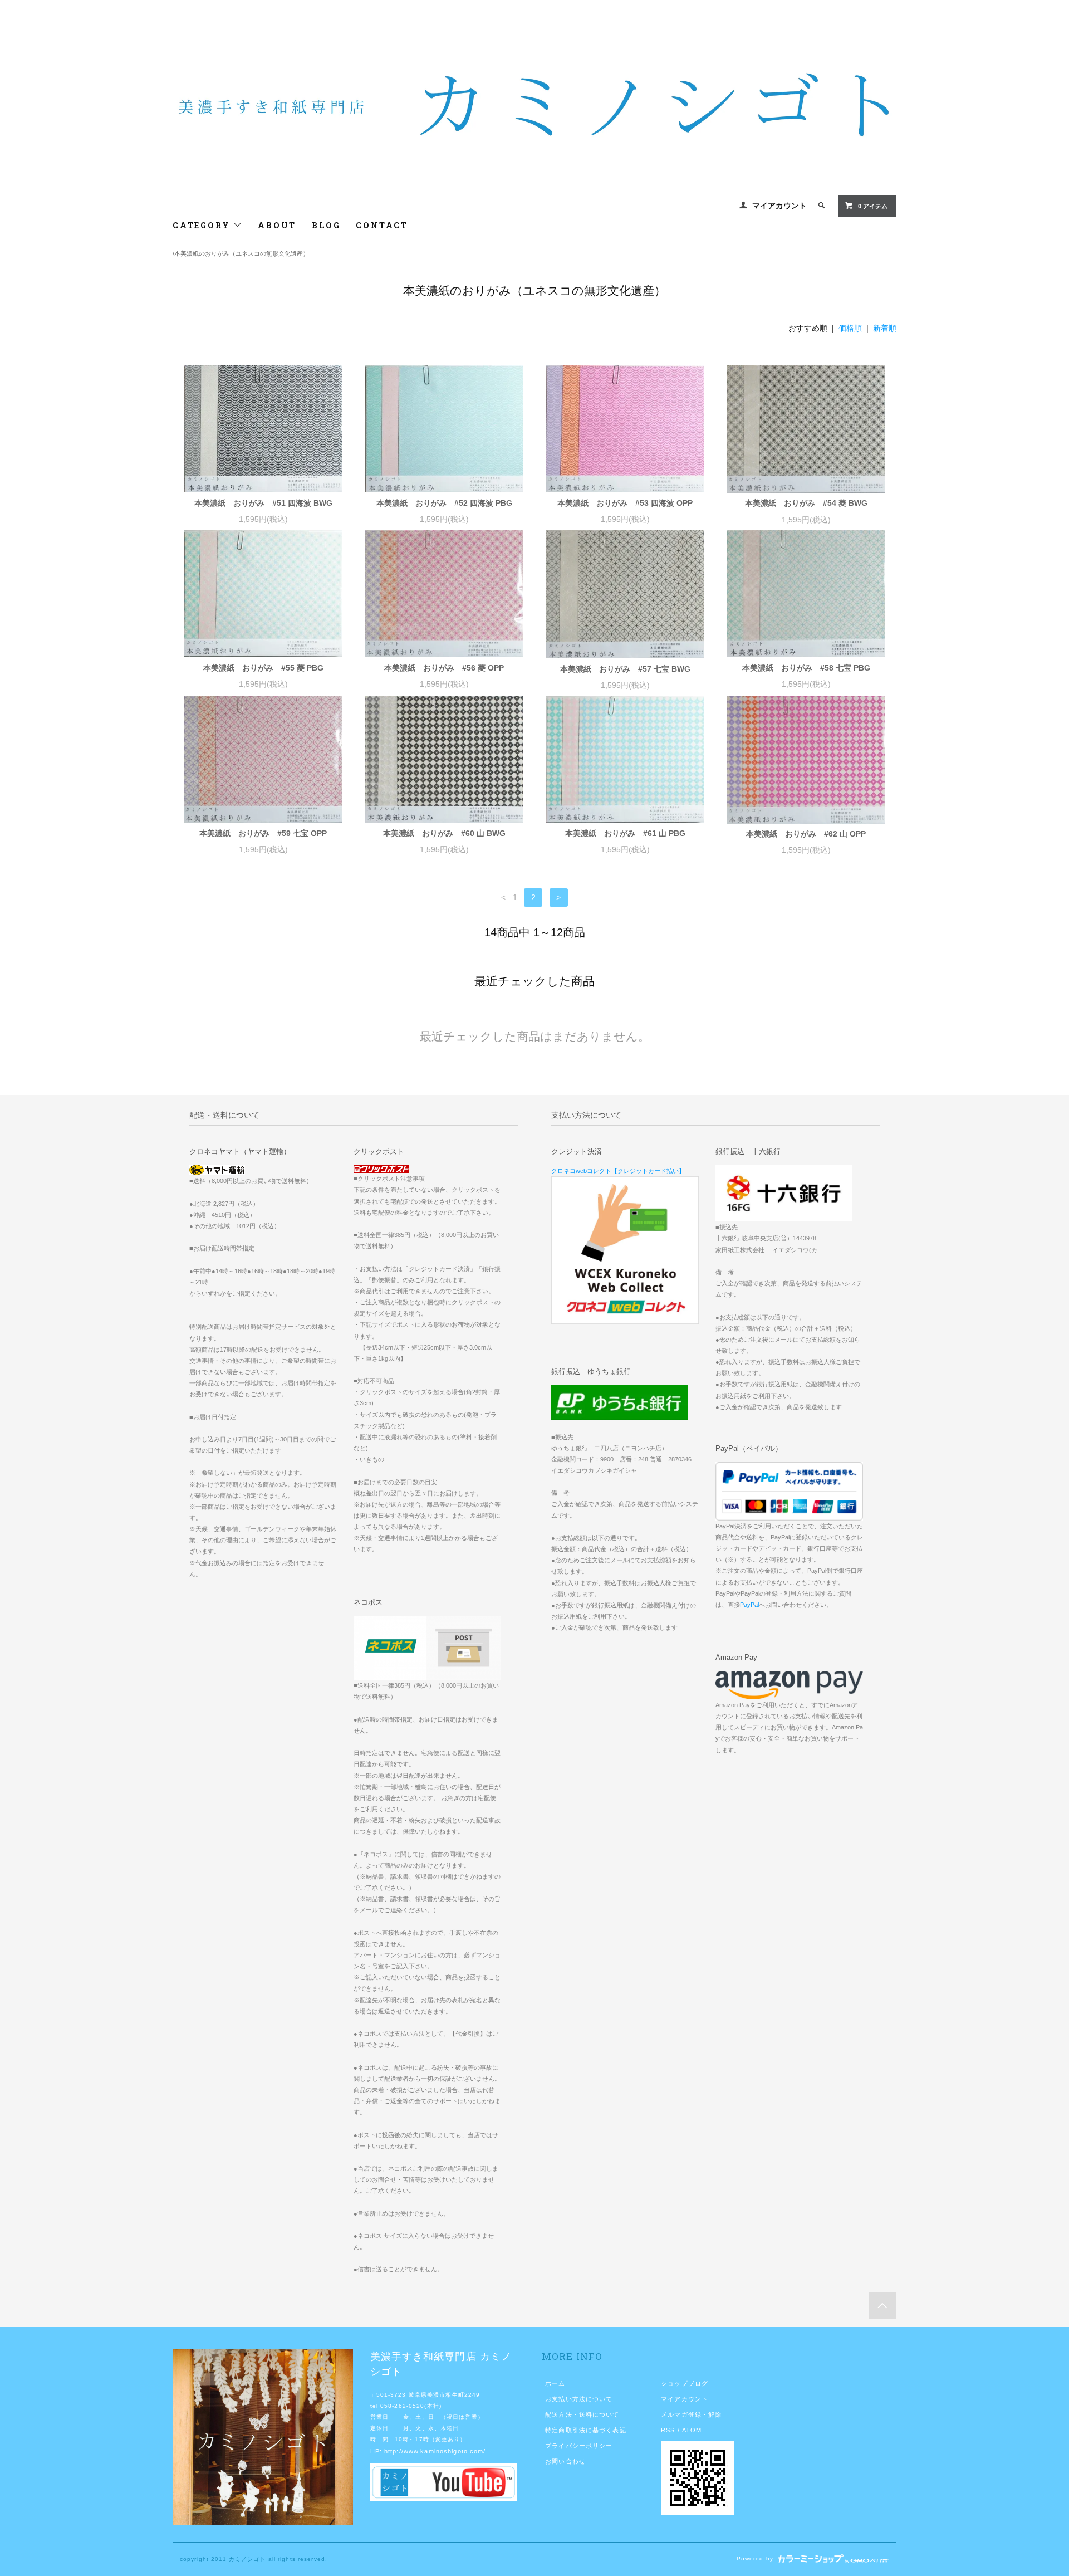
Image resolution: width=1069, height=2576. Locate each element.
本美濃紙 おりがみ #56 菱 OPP (444, 668)
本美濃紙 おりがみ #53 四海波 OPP (625, 503)
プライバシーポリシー (579, 2446)
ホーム (555, 2383)
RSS (668, 2430)
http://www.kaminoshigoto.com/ (435, 2451)
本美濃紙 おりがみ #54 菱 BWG (806, 503)
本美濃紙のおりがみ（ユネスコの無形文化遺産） (242, 253)
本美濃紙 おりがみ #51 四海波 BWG (263, 503)
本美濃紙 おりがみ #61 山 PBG (625, 833)
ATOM (692, 2430)
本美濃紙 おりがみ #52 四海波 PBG (444, 503)
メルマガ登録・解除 (691, 2414)
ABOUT (277, 225)
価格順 (850, 328)
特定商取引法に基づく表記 (585, 2430)
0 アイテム (873, 206)
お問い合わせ (565, 2461)
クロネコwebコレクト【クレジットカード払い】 (618, 1171)
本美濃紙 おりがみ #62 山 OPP (806, 834)
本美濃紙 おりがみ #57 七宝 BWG (625, 669)
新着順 (885, 328)
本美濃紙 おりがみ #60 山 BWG (444, 833)
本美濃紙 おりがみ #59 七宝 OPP (263, 833)
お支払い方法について (579, 2399)
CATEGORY (203, 225)
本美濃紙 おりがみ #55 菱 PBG (263, 668)
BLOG (326, 225)
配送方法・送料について (582, 2414)
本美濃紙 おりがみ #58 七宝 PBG (806, 668)
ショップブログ (685, 2383)
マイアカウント (779, 206)
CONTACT (382, 225)
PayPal (749, 1605)
